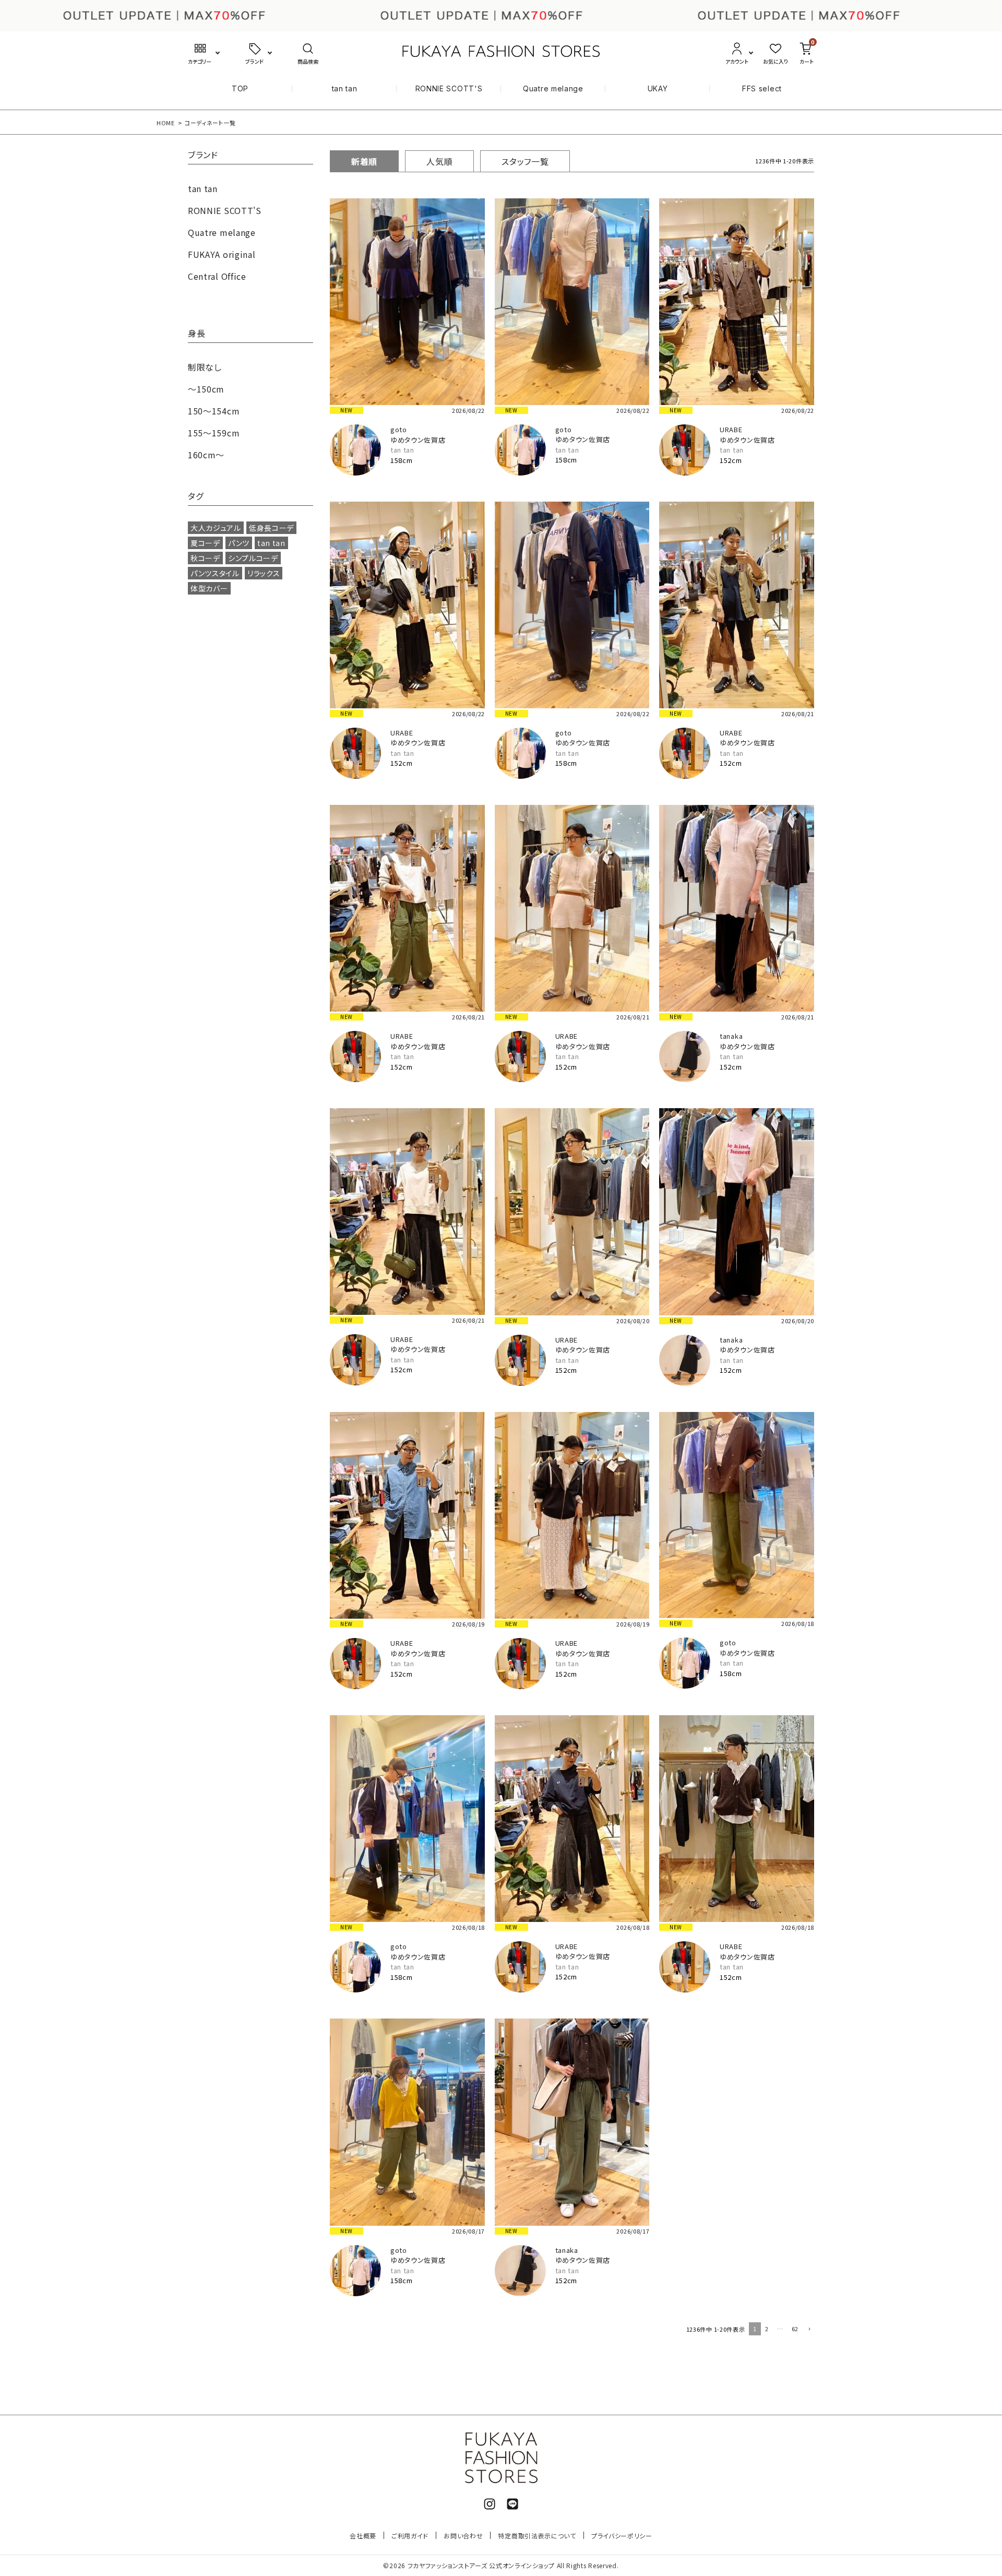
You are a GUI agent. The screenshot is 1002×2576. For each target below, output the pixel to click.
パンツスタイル (215, 573)
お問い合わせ (463, 2536)
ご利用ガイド (410, 2536)
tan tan (345, 88)
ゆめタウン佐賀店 (418, 440)
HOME (166, 123)
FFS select (762, 88)
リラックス (264, 573)
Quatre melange (553, 88)
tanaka (731, 1036)
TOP (240, 88)
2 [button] (767, 2329)
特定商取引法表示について (537, 2536)
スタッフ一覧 (525, 161)
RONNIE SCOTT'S (449, 88)
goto (399, 429)
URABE (731, 429)
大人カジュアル (216, 528)
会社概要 (363, 2536)
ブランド (203, 156)
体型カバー (209, 588)
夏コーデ (205, 543)
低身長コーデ (271, 528)
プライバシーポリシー (622, 2536)
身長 (196, 334)
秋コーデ (205, 558)
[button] (808, 2330)
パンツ (239, 543)
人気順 (439, 161)
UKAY (658, 88)
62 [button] (795, 2329)
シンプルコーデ (253, 558)
